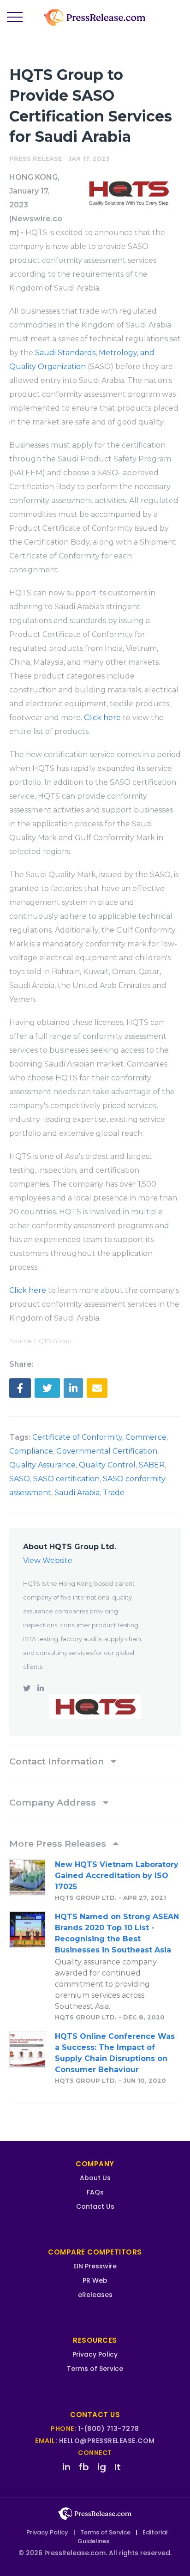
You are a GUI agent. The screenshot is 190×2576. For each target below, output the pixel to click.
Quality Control (107, 1465)
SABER (152, 1465)
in (66, 2467)
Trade (114, 1493)
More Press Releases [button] (59, 1843)
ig (102, 2467)
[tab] (95, 1761)
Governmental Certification (107, 1451)
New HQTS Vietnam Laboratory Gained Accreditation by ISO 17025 (117, 1876)
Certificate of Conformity (77, 1437)
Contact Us (95, 2206)
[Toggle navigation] (15, 18)
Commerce (146, 1437)
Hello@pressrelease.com (107, 2441)
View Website (48, 1561)
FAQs (95, 2192)
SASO (20, 1479)
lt (118, 2467)
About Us (95, 2178)
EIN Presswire (95, 2266)
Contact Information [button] (58, 1761)
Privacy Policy (95, 2354)
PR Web (95, 2280)
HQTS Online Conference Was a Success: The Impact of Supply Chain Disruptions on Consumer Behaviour (115, 2053)
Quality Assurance (42, 1465)
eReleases (95, 2295)
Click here (102, 718)
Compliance (31, 1451)
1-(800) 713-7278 (109, 2429)
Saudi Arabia (77, 1493)
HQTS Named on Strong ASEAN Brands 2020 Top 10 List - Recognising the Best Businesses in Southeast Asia (117, 1933)
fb (84, 2467)
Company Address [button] (54, 1802)
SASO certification (66, 1479)
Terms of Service (95, 2369)
